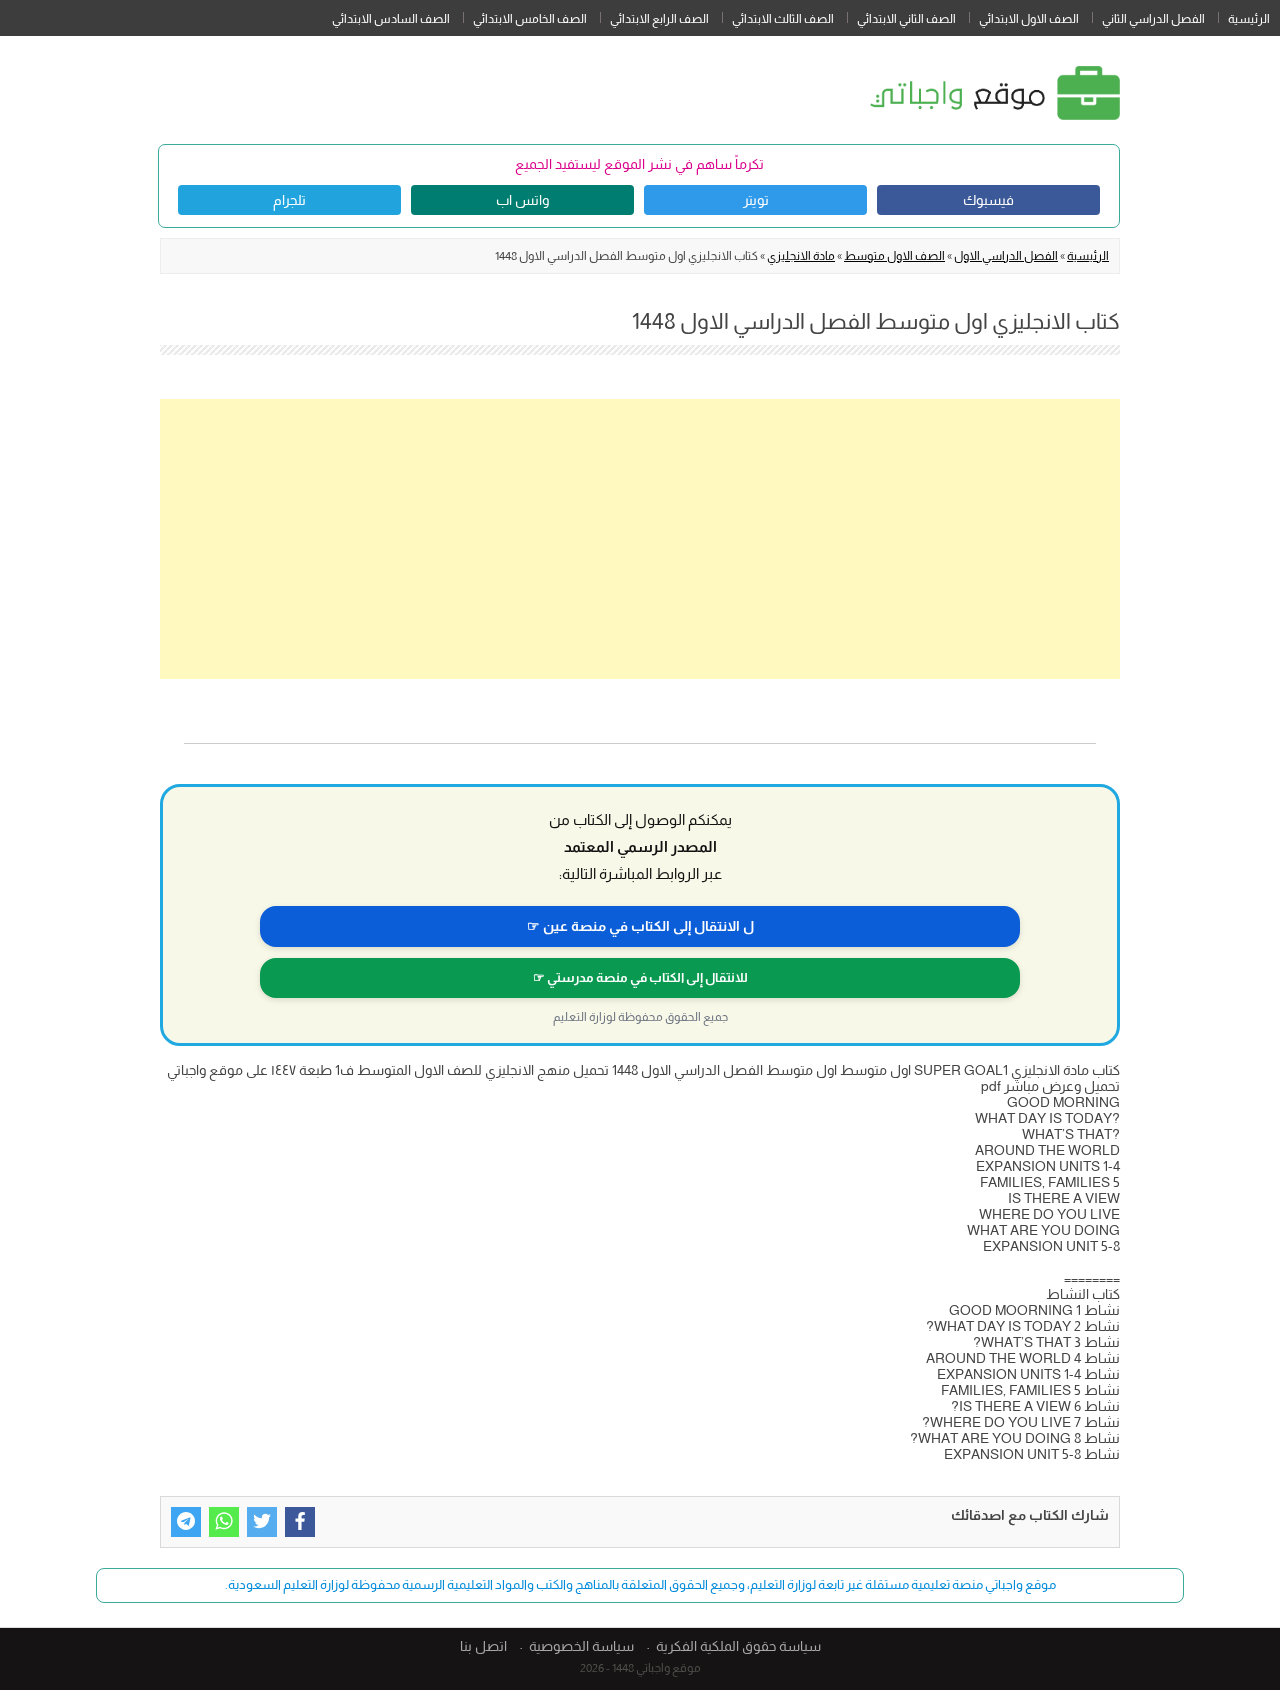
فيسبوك (988, 200)
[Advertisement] (640, 539)
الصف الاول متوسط (894, 256)
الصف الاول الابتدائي (1029, 19)
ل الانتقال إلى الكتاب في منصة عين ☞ (640, 926)
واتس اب (522, 200)
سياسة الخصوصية (581, 1646)
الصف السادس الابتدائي (391, 19)
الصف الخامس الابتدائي (530, 19)
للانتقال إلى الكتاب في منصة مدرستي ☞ (640, 977)
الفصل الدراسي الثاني (1153, 19)
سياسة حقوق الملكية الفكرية (738, 1646)
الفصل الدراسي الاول (1006, 256)
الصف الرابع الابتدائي (659, 19)
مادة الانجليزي (801, 256)
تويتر (756, 200)
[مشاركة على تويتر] (262, 1522)
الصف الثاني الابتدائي (906, 19)
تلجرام (289, 200)
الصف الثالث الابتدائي (783, 19)
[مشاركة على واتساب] (224, 1522)
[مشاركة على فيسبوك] (300, 1522)
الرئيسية (1249, 19)
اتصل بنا (483, 1646)
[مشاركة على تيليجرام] (186, 1522)
